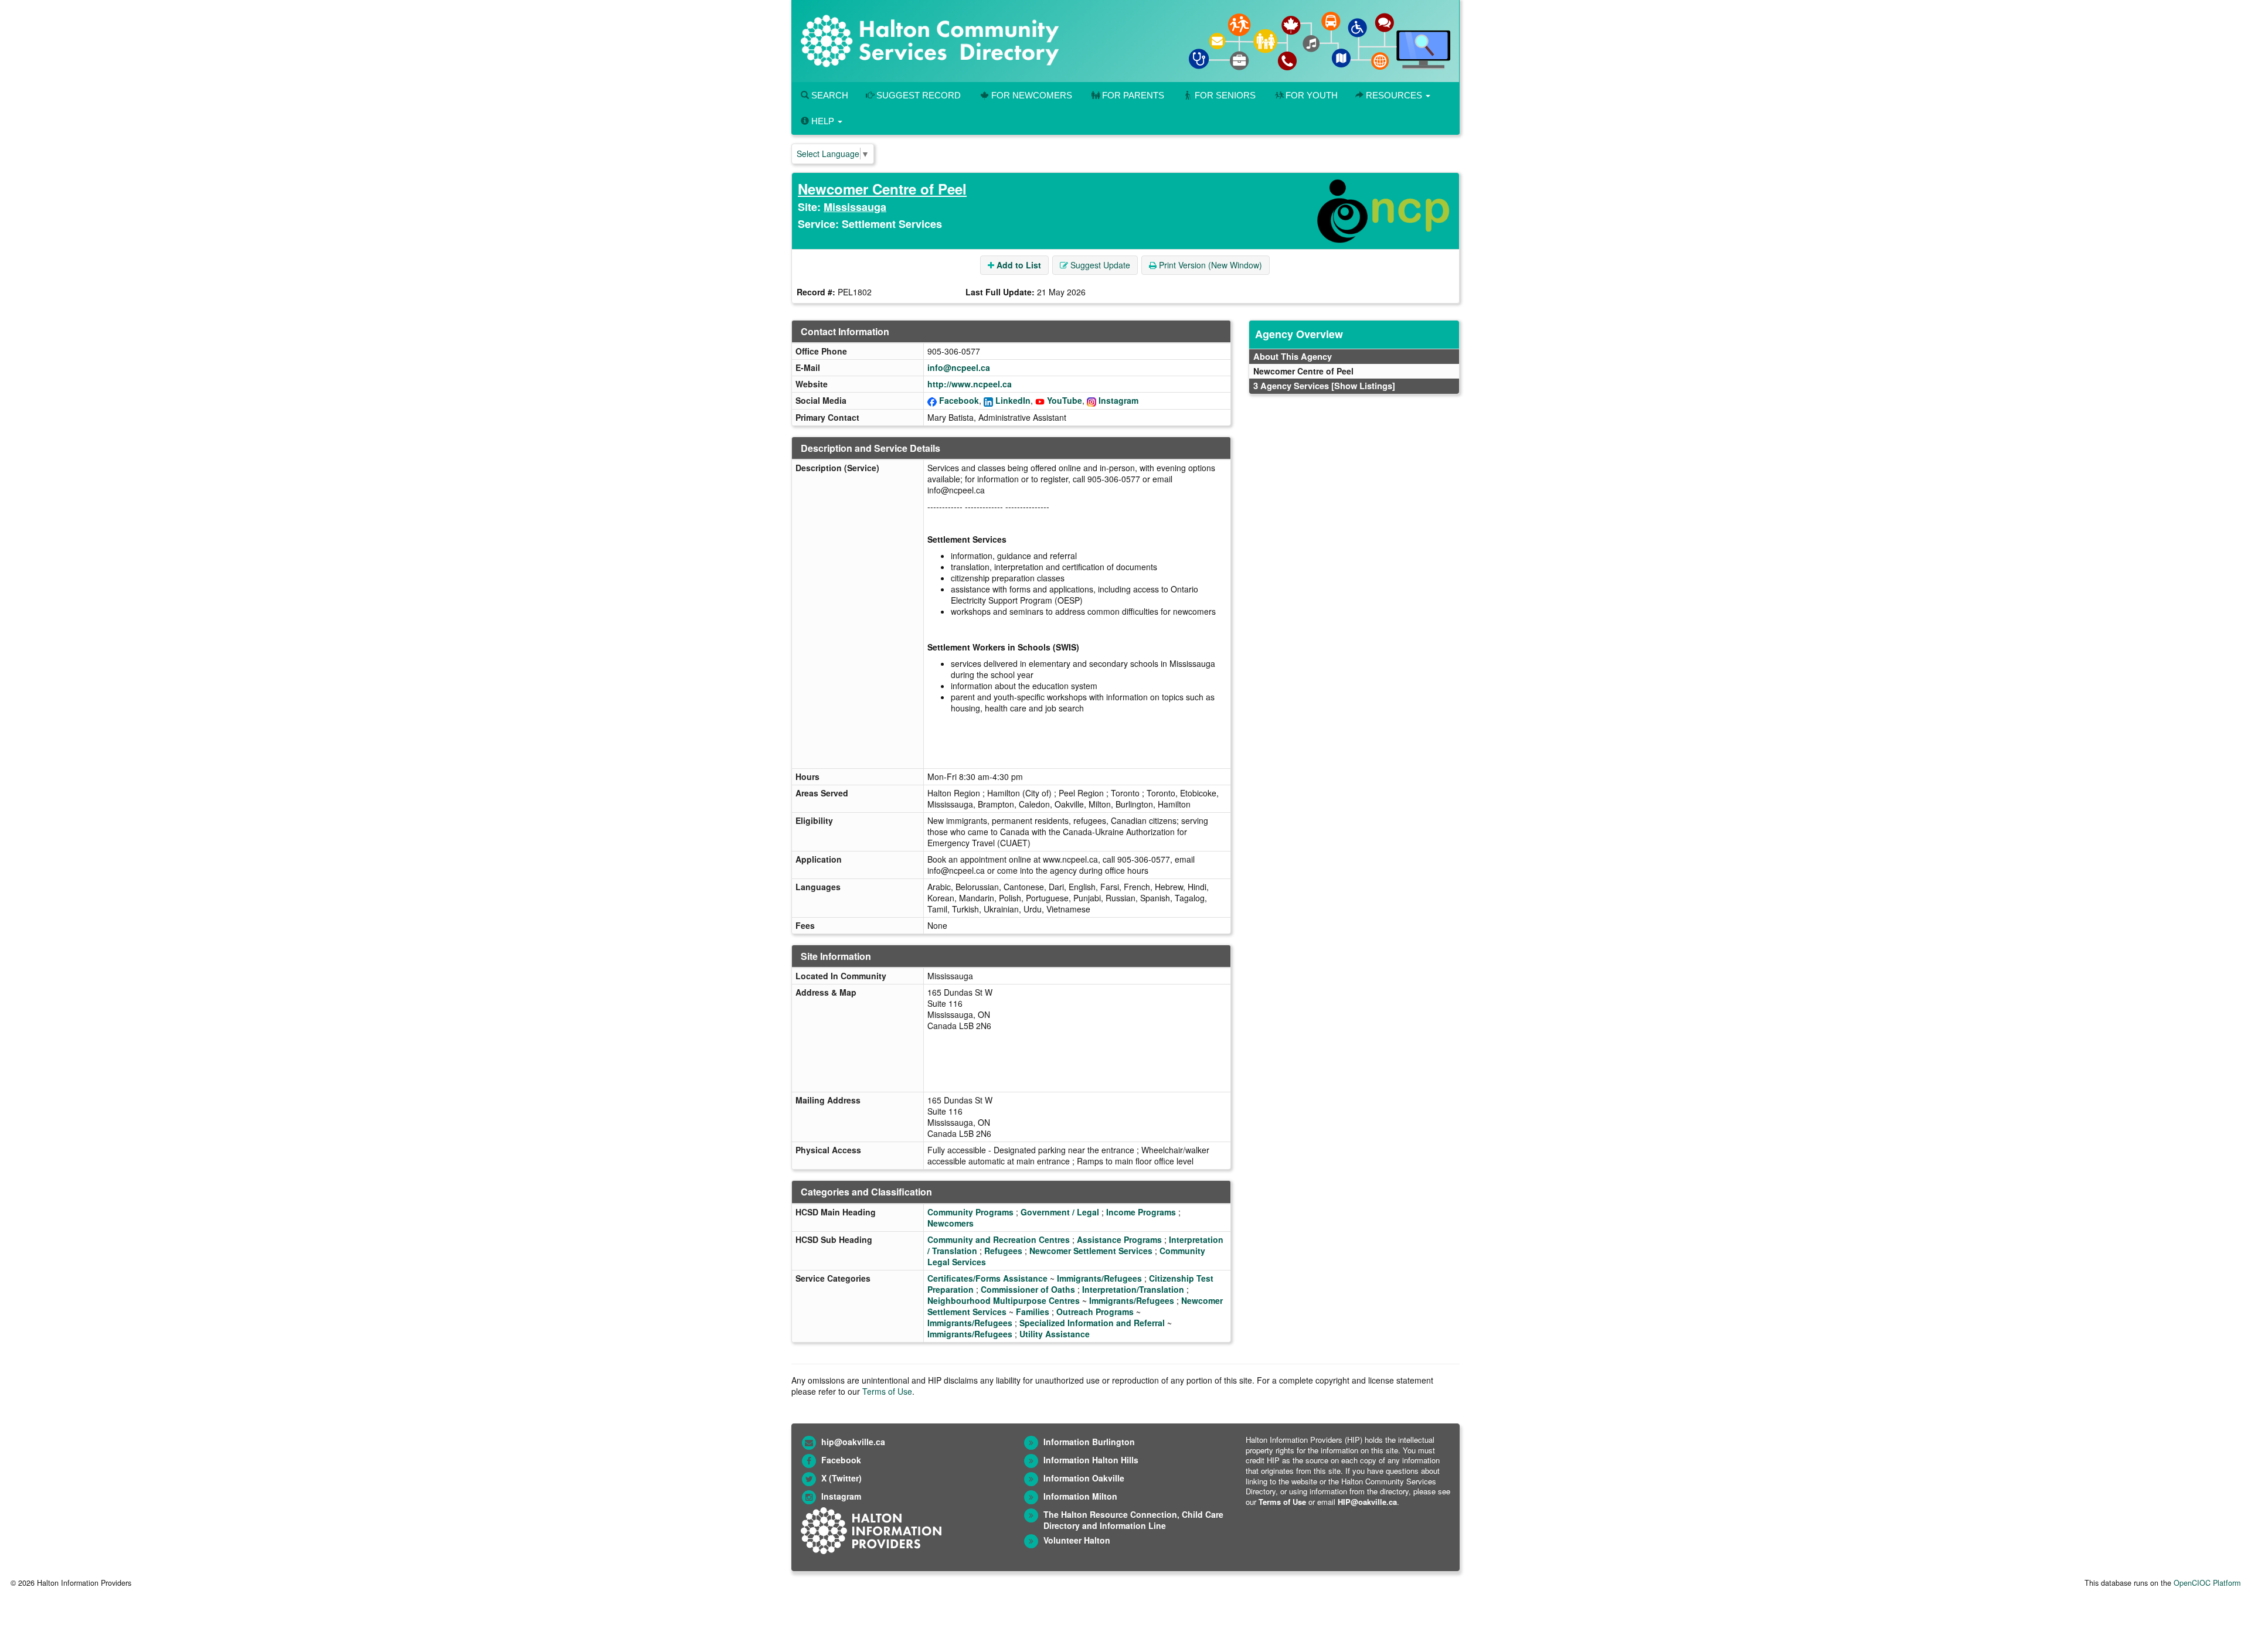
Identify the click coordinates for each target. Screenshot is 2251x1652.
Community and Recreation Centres (999, 1239)
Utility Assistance (1055, 1334)
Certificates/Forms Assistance (987, 1278)
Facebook (959, 400)
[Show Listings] (1363, 386)
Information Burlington (1089, 1442)
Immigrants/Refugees (1099, 1278)
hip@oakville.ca (853, 1442)
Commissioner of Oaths (1028, 1289)
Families (1033, 1312)
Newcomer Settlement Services (1091, 1251)
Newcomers (951, 1223)
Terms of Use (887, 1391)
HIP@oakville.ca (1367, 1502)
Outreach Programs (1095, 1312)
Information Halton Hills (1091, 1460)
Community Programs (970, 1212)
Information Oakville (1084, 1478)
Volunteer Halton (1077, 1540)
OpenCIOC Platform (2207, 1583)
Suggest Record (917, 95)
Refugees (1003, 1251)
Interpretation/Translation (1133, 1289)
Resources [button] (1394, 95)
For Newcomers (1032, 95)
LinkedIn (1013, 400)
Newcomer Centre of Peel (882, 189)
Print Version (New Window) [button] (1209, 265)
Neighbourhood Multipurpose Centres (1004, 1300)
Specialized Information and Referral (1092, 1323)
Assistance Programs (1119, 1239)
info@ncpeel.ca (959, 367)
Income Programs (1141, 1212)
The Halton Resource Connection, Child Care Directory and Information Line (1133, 1520)
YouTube (1065, 400)
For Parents (1133, 95)
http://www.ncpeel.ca (970, 384)
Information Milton (1080, 1496)
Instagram (1118, 400)
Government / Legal (1060, 1212)
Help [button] (823, 121)
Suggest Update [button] (1099, 265)
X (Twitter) (841, 1478)
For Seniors (1225, 95)
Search (829, 95)
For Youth (1312, 95)
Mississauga (855, 207)
